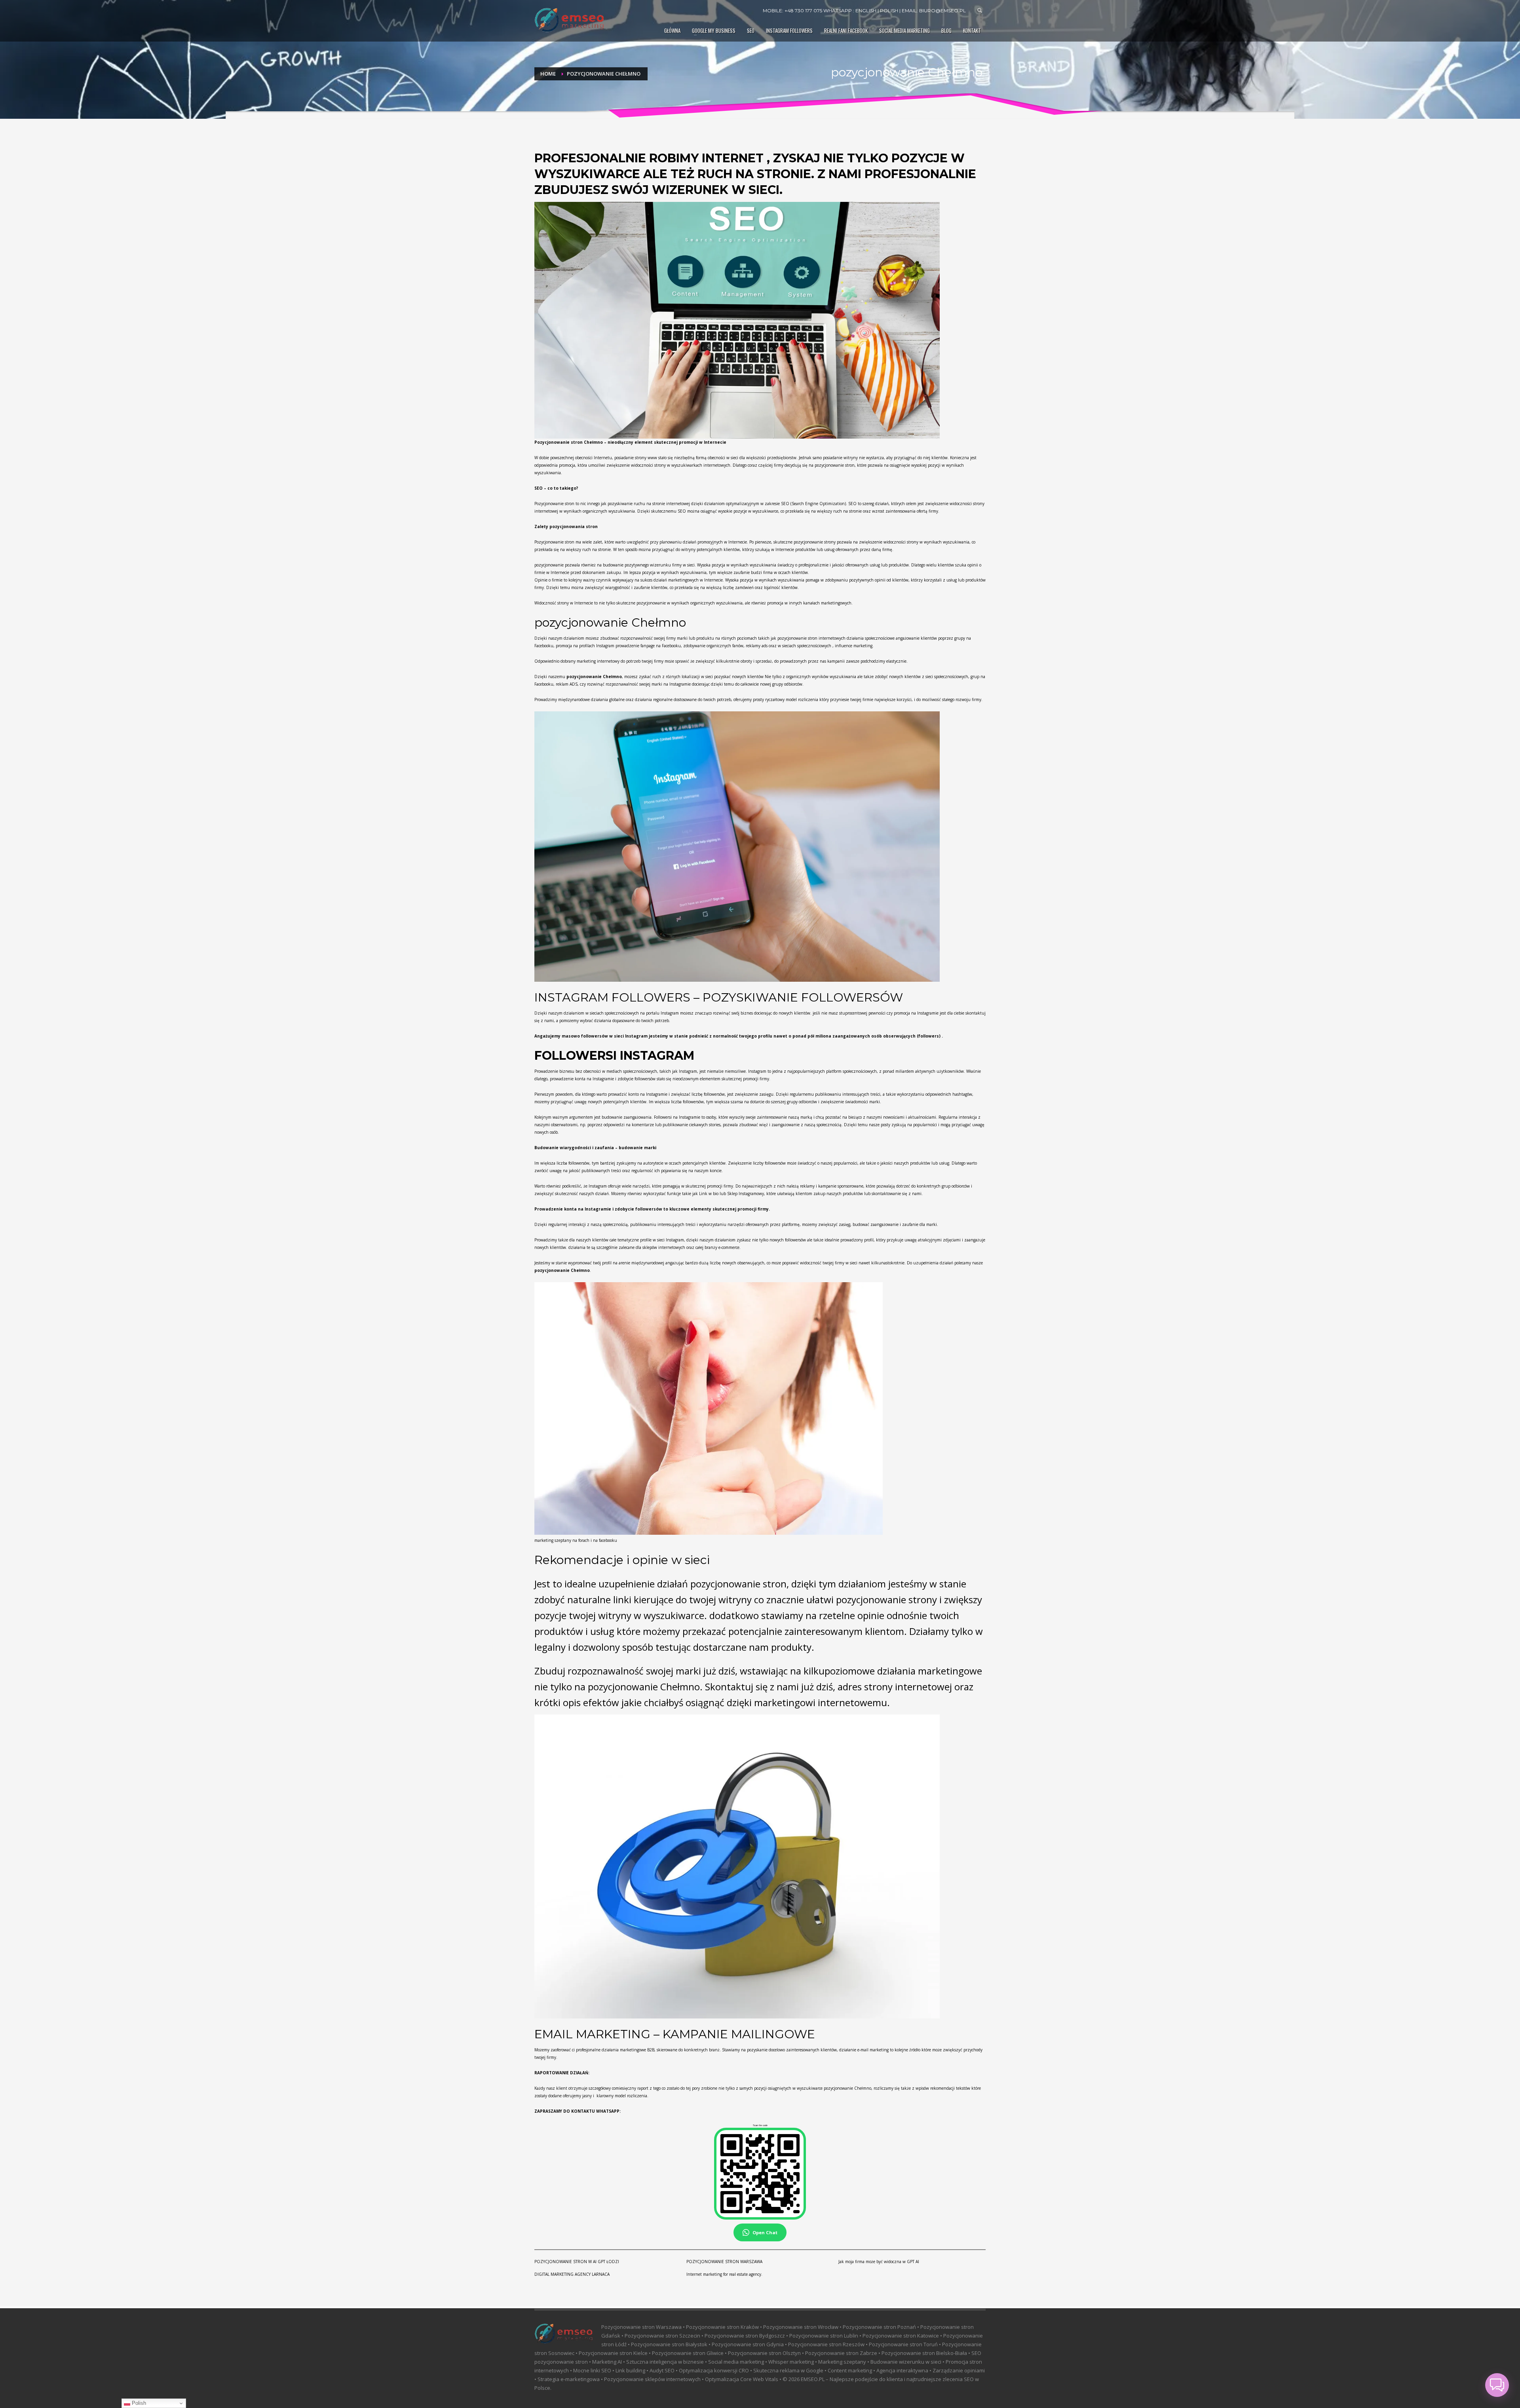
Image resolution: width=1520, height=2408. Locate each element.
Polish (138, 2403)
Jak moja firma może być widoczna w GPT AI (879, 2262)
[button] (1497, 2385)
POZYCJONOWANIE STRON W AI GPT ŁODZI (577, 2262)
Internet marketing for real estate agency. (724, 2274)
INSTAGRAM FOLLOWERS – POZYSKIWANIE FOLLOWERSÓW (719, 997)
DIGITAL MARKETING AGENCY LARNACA (572, 2274)
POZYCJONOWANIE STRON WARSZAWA (724, 2262)
